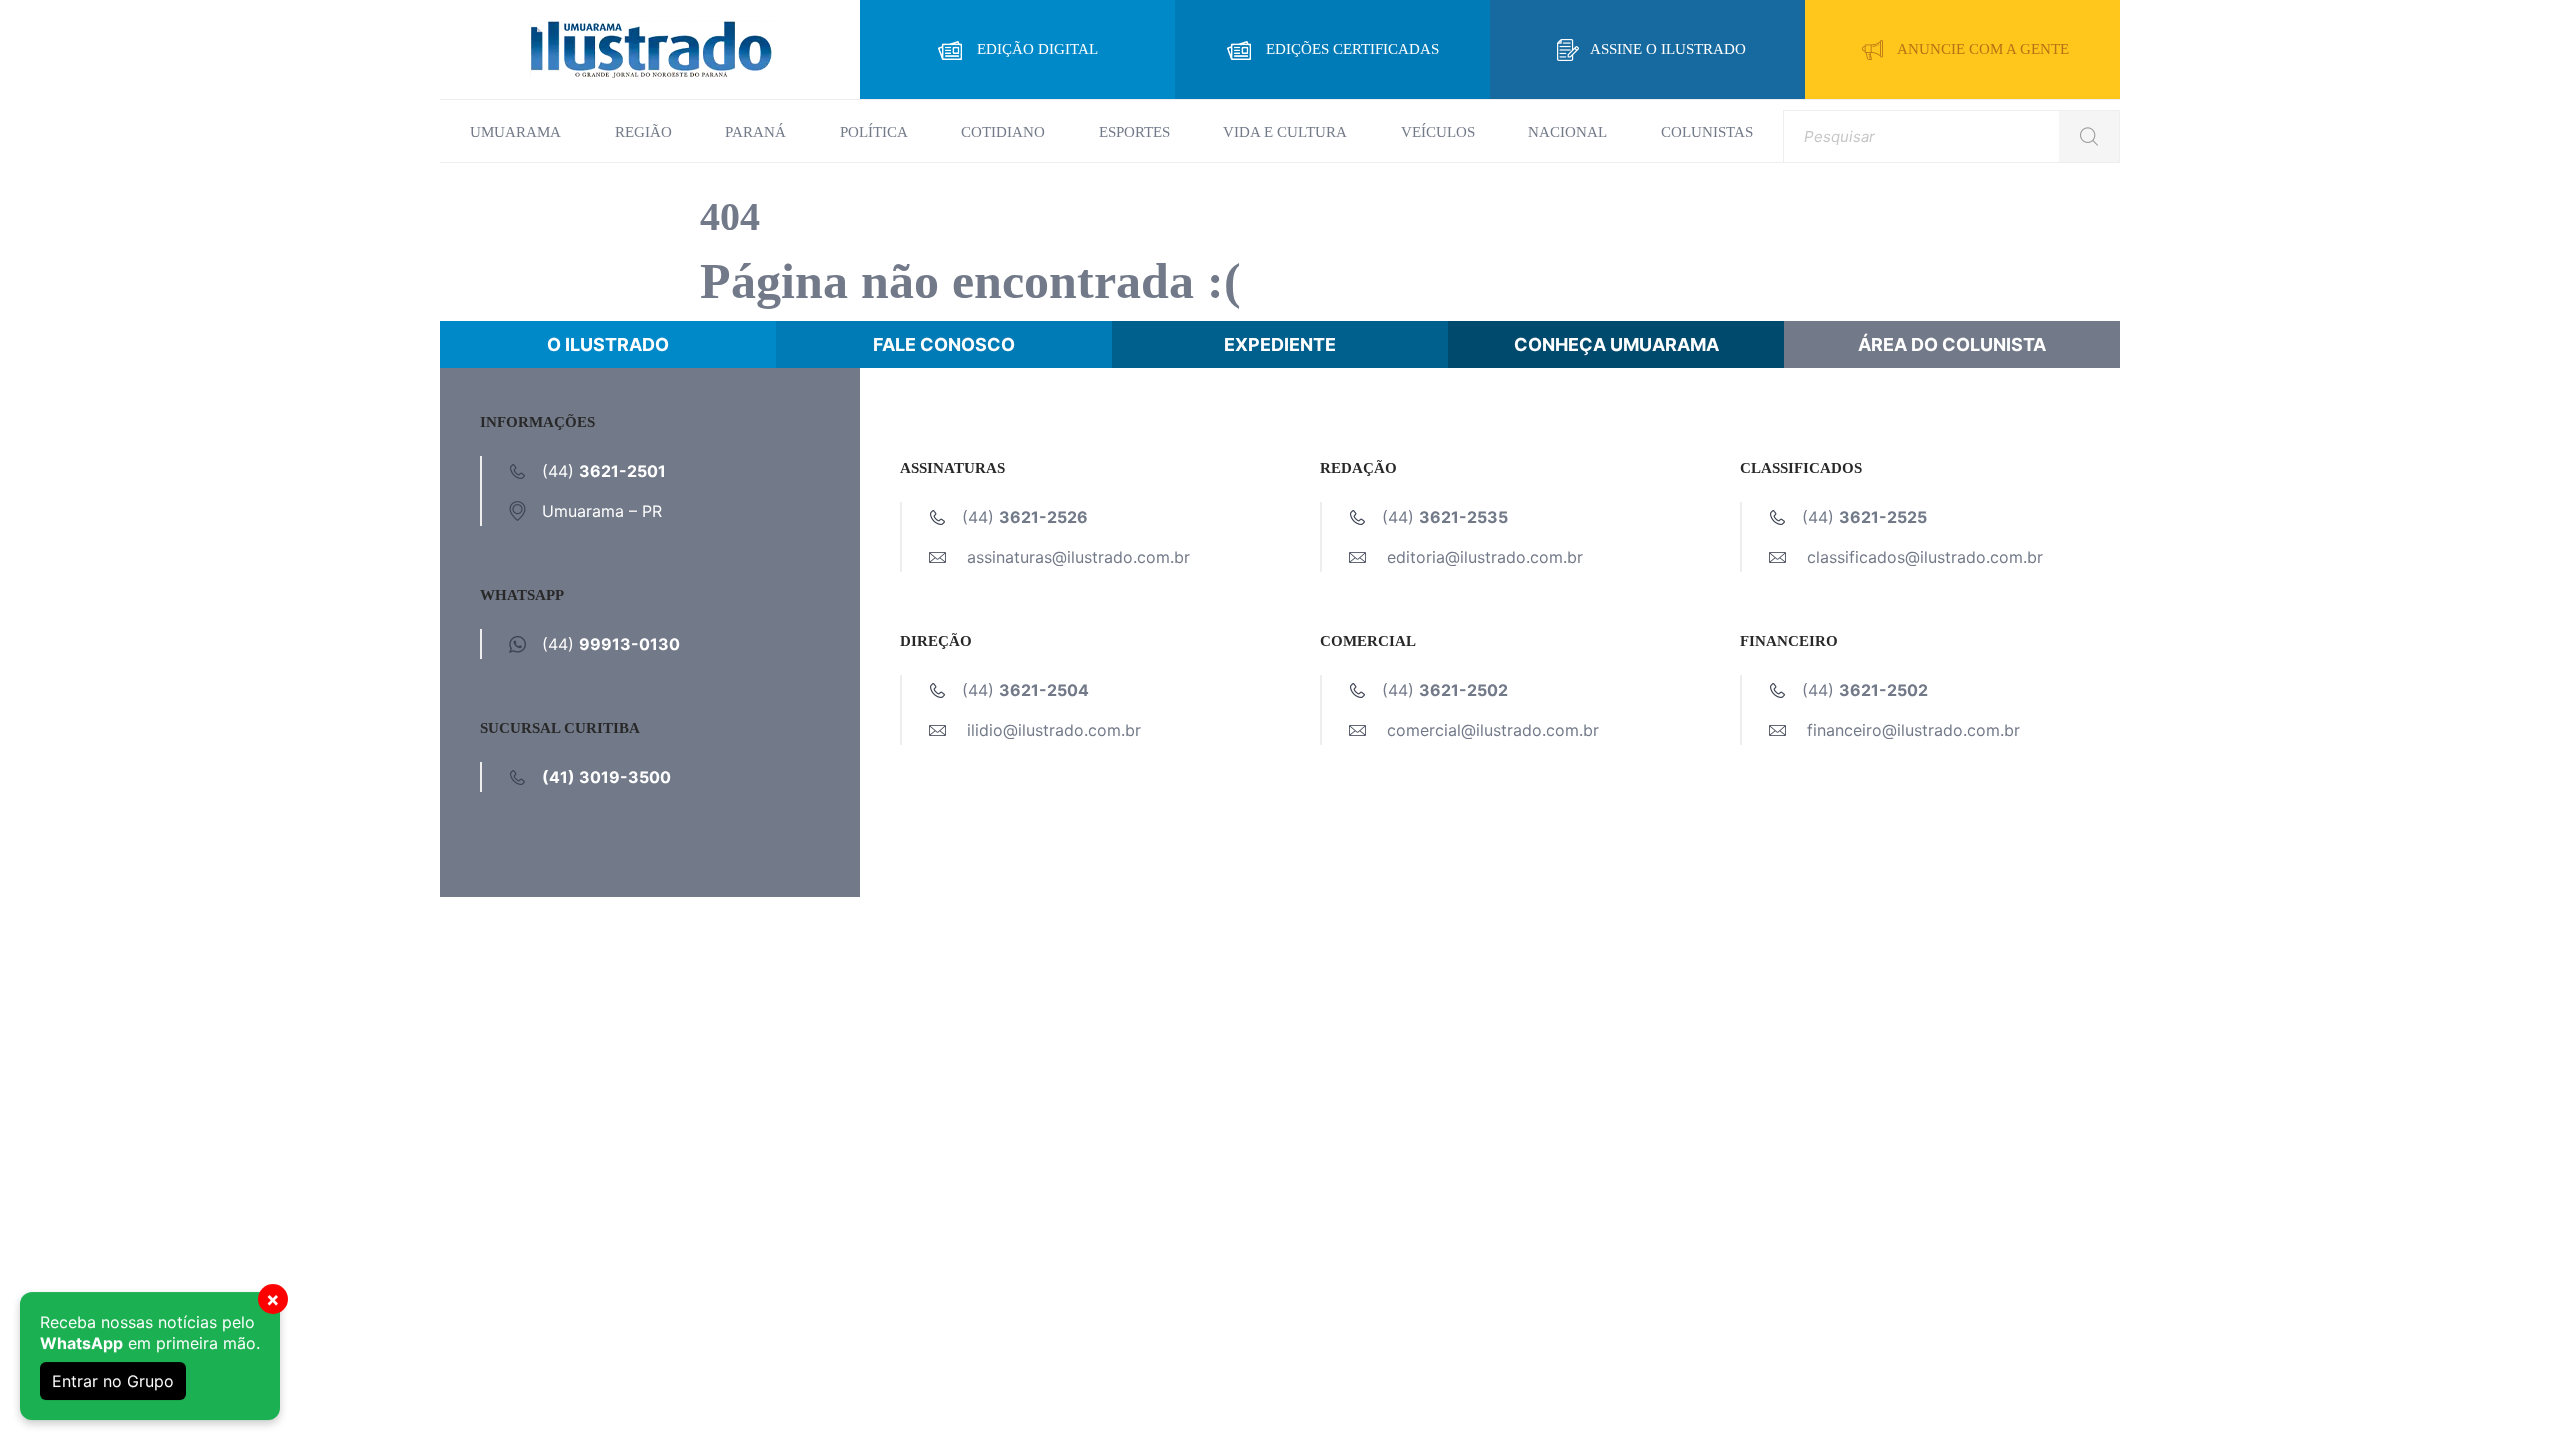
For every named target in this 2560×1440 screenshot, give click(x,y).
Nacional (1567, 132)
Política (874, 132)
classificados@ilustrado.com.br (1925, 557)
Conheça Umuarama (1616, 344)
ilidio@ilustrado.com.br (1054, 730)
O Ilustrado (608, 344)
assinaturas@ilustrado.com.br (1078, 557)
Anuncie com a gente (1983, 49)
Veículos (1438, 132)
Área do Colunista (1952, 344)
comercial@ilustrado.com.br (1493, 730)
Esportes (1134, 132)
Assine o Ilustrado (1668, 49)
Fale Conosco (944, 344)
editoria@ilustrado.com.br (1485, 557)
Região (643, 132)
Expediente (1280, 344)
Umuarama (515, 132)
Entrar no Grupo (113, 1381)
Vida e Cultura (1285, 132)
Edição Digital (1037, 49)
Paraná (755, 132)
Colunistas (1707, 132)
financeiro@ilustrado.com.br (1913, 730)
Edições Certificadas (1352, 49)
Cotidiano (1003, 132)
